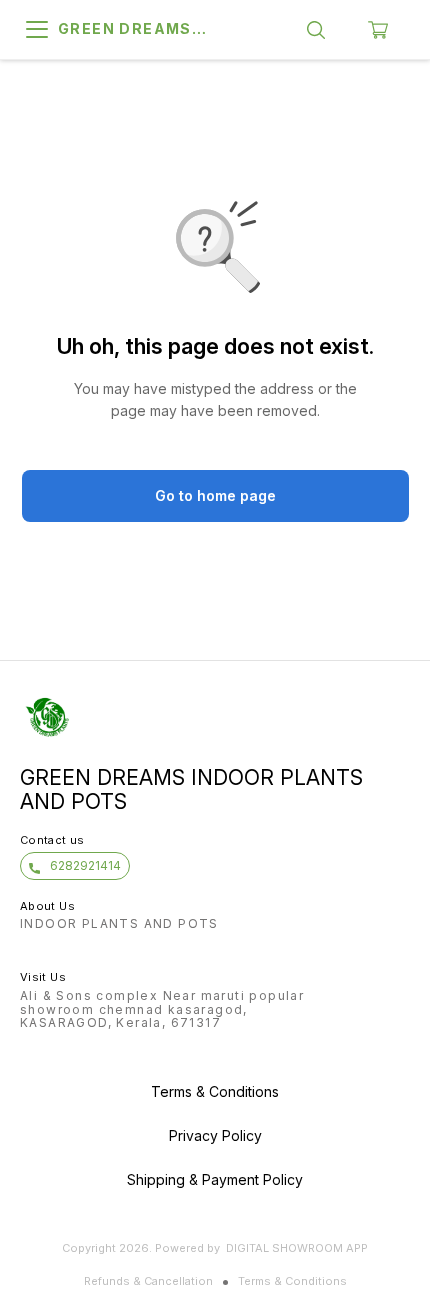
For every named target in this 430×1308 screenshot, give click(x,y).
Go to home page (215, 495)
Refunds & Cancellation (148, 1281)
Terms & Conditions (292, 1281)
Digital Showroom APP (297, 1248)
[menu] (37, 30)
